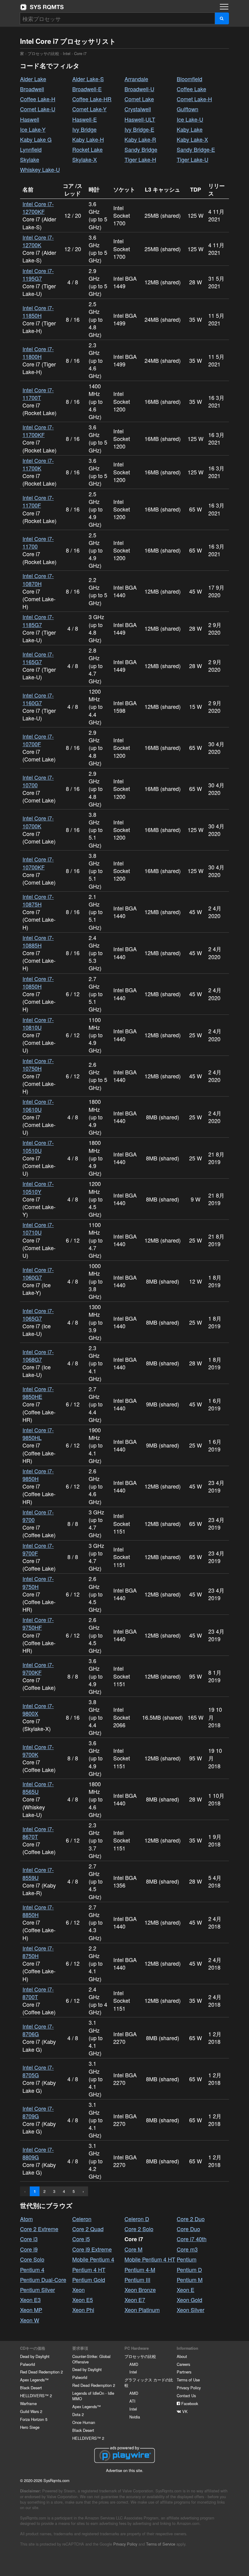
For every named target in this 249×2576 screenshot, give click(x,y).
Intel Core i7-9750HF (38, 1623)
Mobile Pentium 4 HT (150, 2259)
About (182, 2356)
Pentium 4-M (140, 2269)
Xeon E (186, 2290)
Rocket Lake (87, 149)
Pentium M (190, 2280)
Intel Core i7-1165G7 (38, 658)
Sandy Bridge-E (196, 149)
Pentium (187, 2259)
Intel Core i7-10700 (38, 781)
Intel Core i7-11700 (38, 542)
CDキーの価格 (33, 2348)
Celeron (82, 2219)
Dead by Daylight (35, 2356)
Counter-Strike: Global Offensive (91, 2359)
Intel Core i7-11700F (38, 501)
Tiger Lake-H (140, 159)
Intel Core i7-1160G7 (38, 699)
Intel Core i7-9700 (38, 1516)
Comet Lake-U (38, 109)
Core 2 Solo (139, 2229)
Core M (133, 2249)
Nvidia (135, 2417)
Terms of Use (188, 2380)
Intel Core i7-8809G (38, 2153)
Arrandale (136, 79)
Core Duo (188, 2229)
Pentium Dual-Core (43, 2280)
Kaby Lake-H (88, 139)
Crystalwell (138, 109)
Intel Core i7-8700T (38, 1993)
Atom (26, 2219)
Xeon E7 (135, 2300)
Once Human (84, 2422)
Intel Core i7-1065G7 (38, 1314)
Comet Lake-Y (89, 109)
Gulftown (188, 109)
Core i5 (81, 2239)
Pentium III (137, 2280)
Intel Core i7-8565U (38, 1788)
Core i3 (29, 2239)
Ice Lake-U (190, 119)
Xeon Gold (189, 2300)
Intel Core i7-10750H (38, 1064)
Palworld (27, 2364)
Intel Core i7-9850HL (38, 1434)
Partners (184, 2372)
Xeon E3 (30, 2300)
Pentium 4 (32, 2269)
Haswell (30, 119)
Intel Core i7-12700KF (38, 208)
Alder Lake (33, 79)
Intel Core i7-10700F (38, 740)
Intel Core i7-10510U (38, 1146)
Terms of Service (161, 2544)
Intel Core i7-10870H (38, 579)
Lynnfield (31, 149)
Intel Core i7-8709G (38, 2112)
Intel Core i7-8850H (38, 1911)
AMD (134, 2364)
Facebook (189, 2403)
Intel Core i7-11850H (38, 312)
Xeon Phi (83, 2310)
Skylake (30, 159)
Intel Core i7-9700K (38, 1751)
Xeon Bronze (140, 2290)
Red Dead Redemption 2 (41, 2372)
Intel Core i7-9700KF (38, 1668)
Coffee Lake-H (38, 99)
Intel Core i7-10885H (38, 941)
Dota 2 (78, 2414)
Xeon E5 (83, 2300)
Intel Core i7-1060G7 (38, 1273)
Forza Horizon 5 (34, 2419)
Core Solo (32, 2259)
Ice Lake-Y (33, 129)
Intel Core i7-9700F (38, 1549)
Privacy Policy (189, 2388)
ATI (132, 2401)
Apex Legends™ (34, 2380)
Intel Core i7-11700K (38, 464)
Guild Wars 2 (31, 2411)
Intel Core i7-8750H (38, 1952)
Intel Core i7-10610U (38, 1105)
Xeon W (30, 2320)
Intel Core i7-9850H (38, 1475)
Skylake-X (85, 159)
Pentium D (189, 2269)
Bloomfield (189, 79)
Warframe (28, 2403)
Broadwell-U (139, 89)
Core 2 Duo (191, 2219)
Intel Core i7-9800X (38, 1709)
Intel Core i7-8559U (38, 1873)
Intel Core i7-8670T (38, 1833)
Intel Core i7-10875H (38, 900)
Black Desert (31, 2388)
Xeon (78, 2290)
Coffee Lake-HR (92, 99)
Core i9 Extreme (92, 2249)
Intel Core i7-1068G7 (38, 1356)
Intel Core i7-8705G (38, 2071)
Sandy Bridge (141, 149)
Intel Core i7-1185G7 (38, 621)
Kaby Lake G (36, 139)
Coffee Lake (191, 89)
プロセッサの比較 (43, 53)
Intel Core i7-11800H (38, 353)
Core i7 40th (192, 2239)
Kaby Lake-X (192, 139)
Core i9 (29, 2249)
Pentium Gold (89, 2280)
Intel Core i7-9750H (38, 1582)
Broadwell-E (87, 89)
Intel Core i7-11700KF (38, 431)
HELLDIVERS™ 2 (36, 2396)
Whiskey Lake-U (40, 169)
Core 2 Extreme (39, 2229)
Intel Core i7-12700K (38, 241)
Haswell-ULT (140, 119)
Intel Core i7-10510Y (38, 1187)
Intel (67, 53)
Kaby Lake (190, 129)
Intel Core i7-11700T (38, 394)
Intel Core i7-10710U (38, 1228)
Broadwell (32, 89)
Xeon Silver (191, 2310)
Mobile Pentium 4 (93, 2259)
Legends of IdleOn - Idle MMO (93, 2396)
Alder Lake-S (88, 79)
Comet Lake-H (194, 99)
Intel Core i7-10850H (38, 982)
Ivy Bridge (84, 129)
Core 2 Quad (88, 2229)
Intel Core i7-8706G (38, 2030)
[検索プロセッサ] (222, 18)
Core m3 (187, 2249)
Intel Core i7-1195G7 (38, 274)
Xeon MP (31, 2310)
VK (184, 2411)
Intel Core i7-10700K (38, 822)
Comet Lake (139, 99)
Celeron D (137, 2219)
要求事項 (80, 2348)
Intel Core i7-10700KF (38, 863)
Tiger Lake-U (193, 159)
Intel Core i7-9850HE (38, 1393)
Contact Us (186, 2396)
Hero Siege (30, 2427)
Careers (183, 2364)
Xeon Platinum (142, 2310)
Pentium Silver (38, 2290)
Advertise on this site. (125, 2470)
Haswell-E (85, 119)
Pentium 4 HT (89, 2269)
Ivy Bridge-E (139, 129)
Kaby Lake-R (140, 139)
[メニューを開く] (224, 7)
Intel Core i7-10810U (38, 1023)
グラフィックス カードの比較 (149, 2382)
